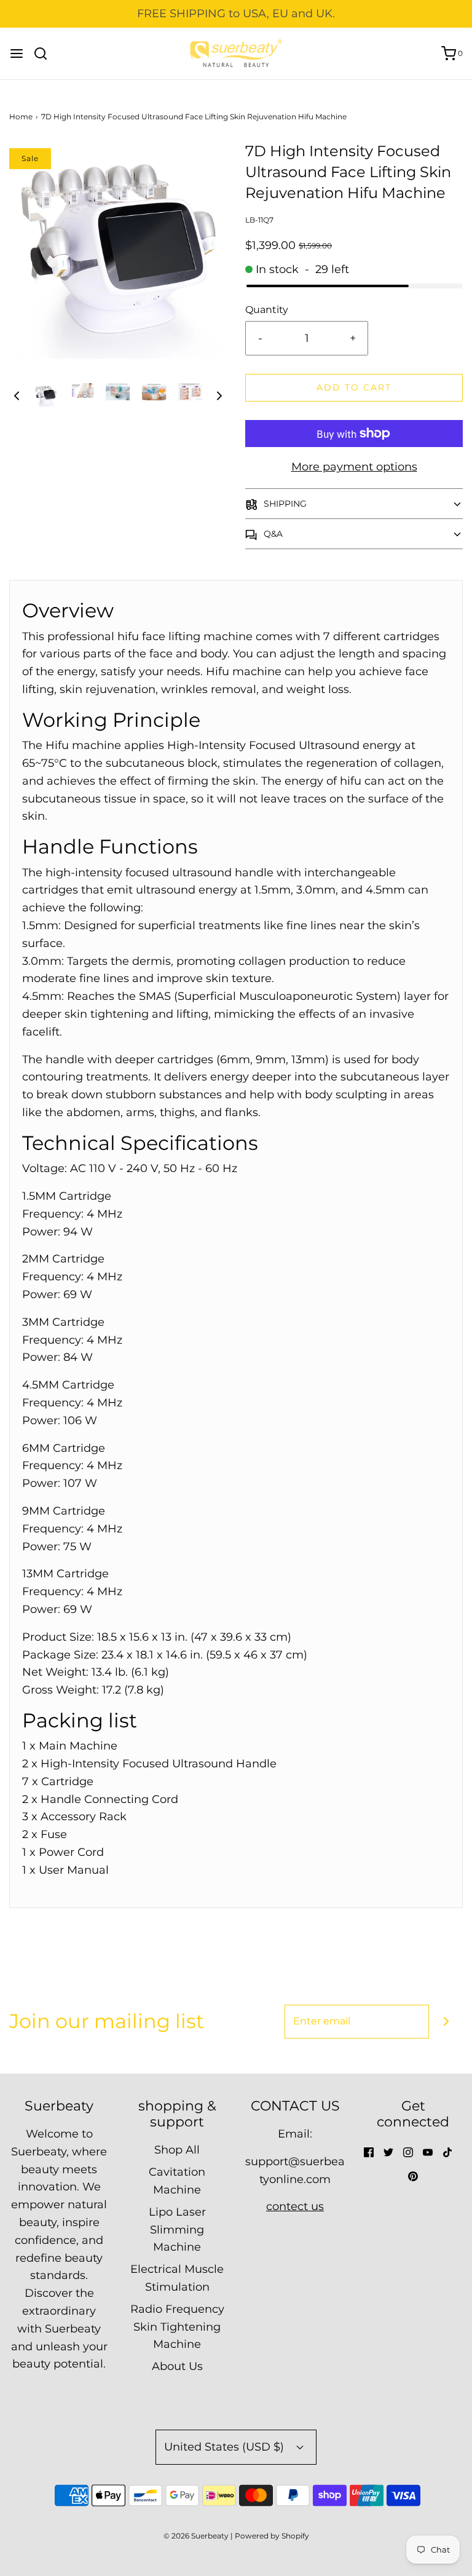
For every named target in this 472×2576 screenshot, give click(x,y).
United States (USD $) (226, 2447)
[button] (17, 395)
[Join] (446, 2022)
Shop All (177, 2150)
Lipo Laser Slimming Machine (177, 2230)
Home (21, 117)
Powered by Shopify (272, 2536)
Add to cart (354, 387)
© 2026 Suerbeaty (196, 2536)
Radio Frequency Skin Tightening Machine (177, 2327)
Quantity (267, 309)
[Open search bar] (45, 54)
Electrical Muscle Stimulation (177, 2278)
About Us (177, 2366)
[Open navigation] (17, 54)
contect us (295, 2206)
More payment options (354, 467)
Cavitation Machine (177, 2181)
